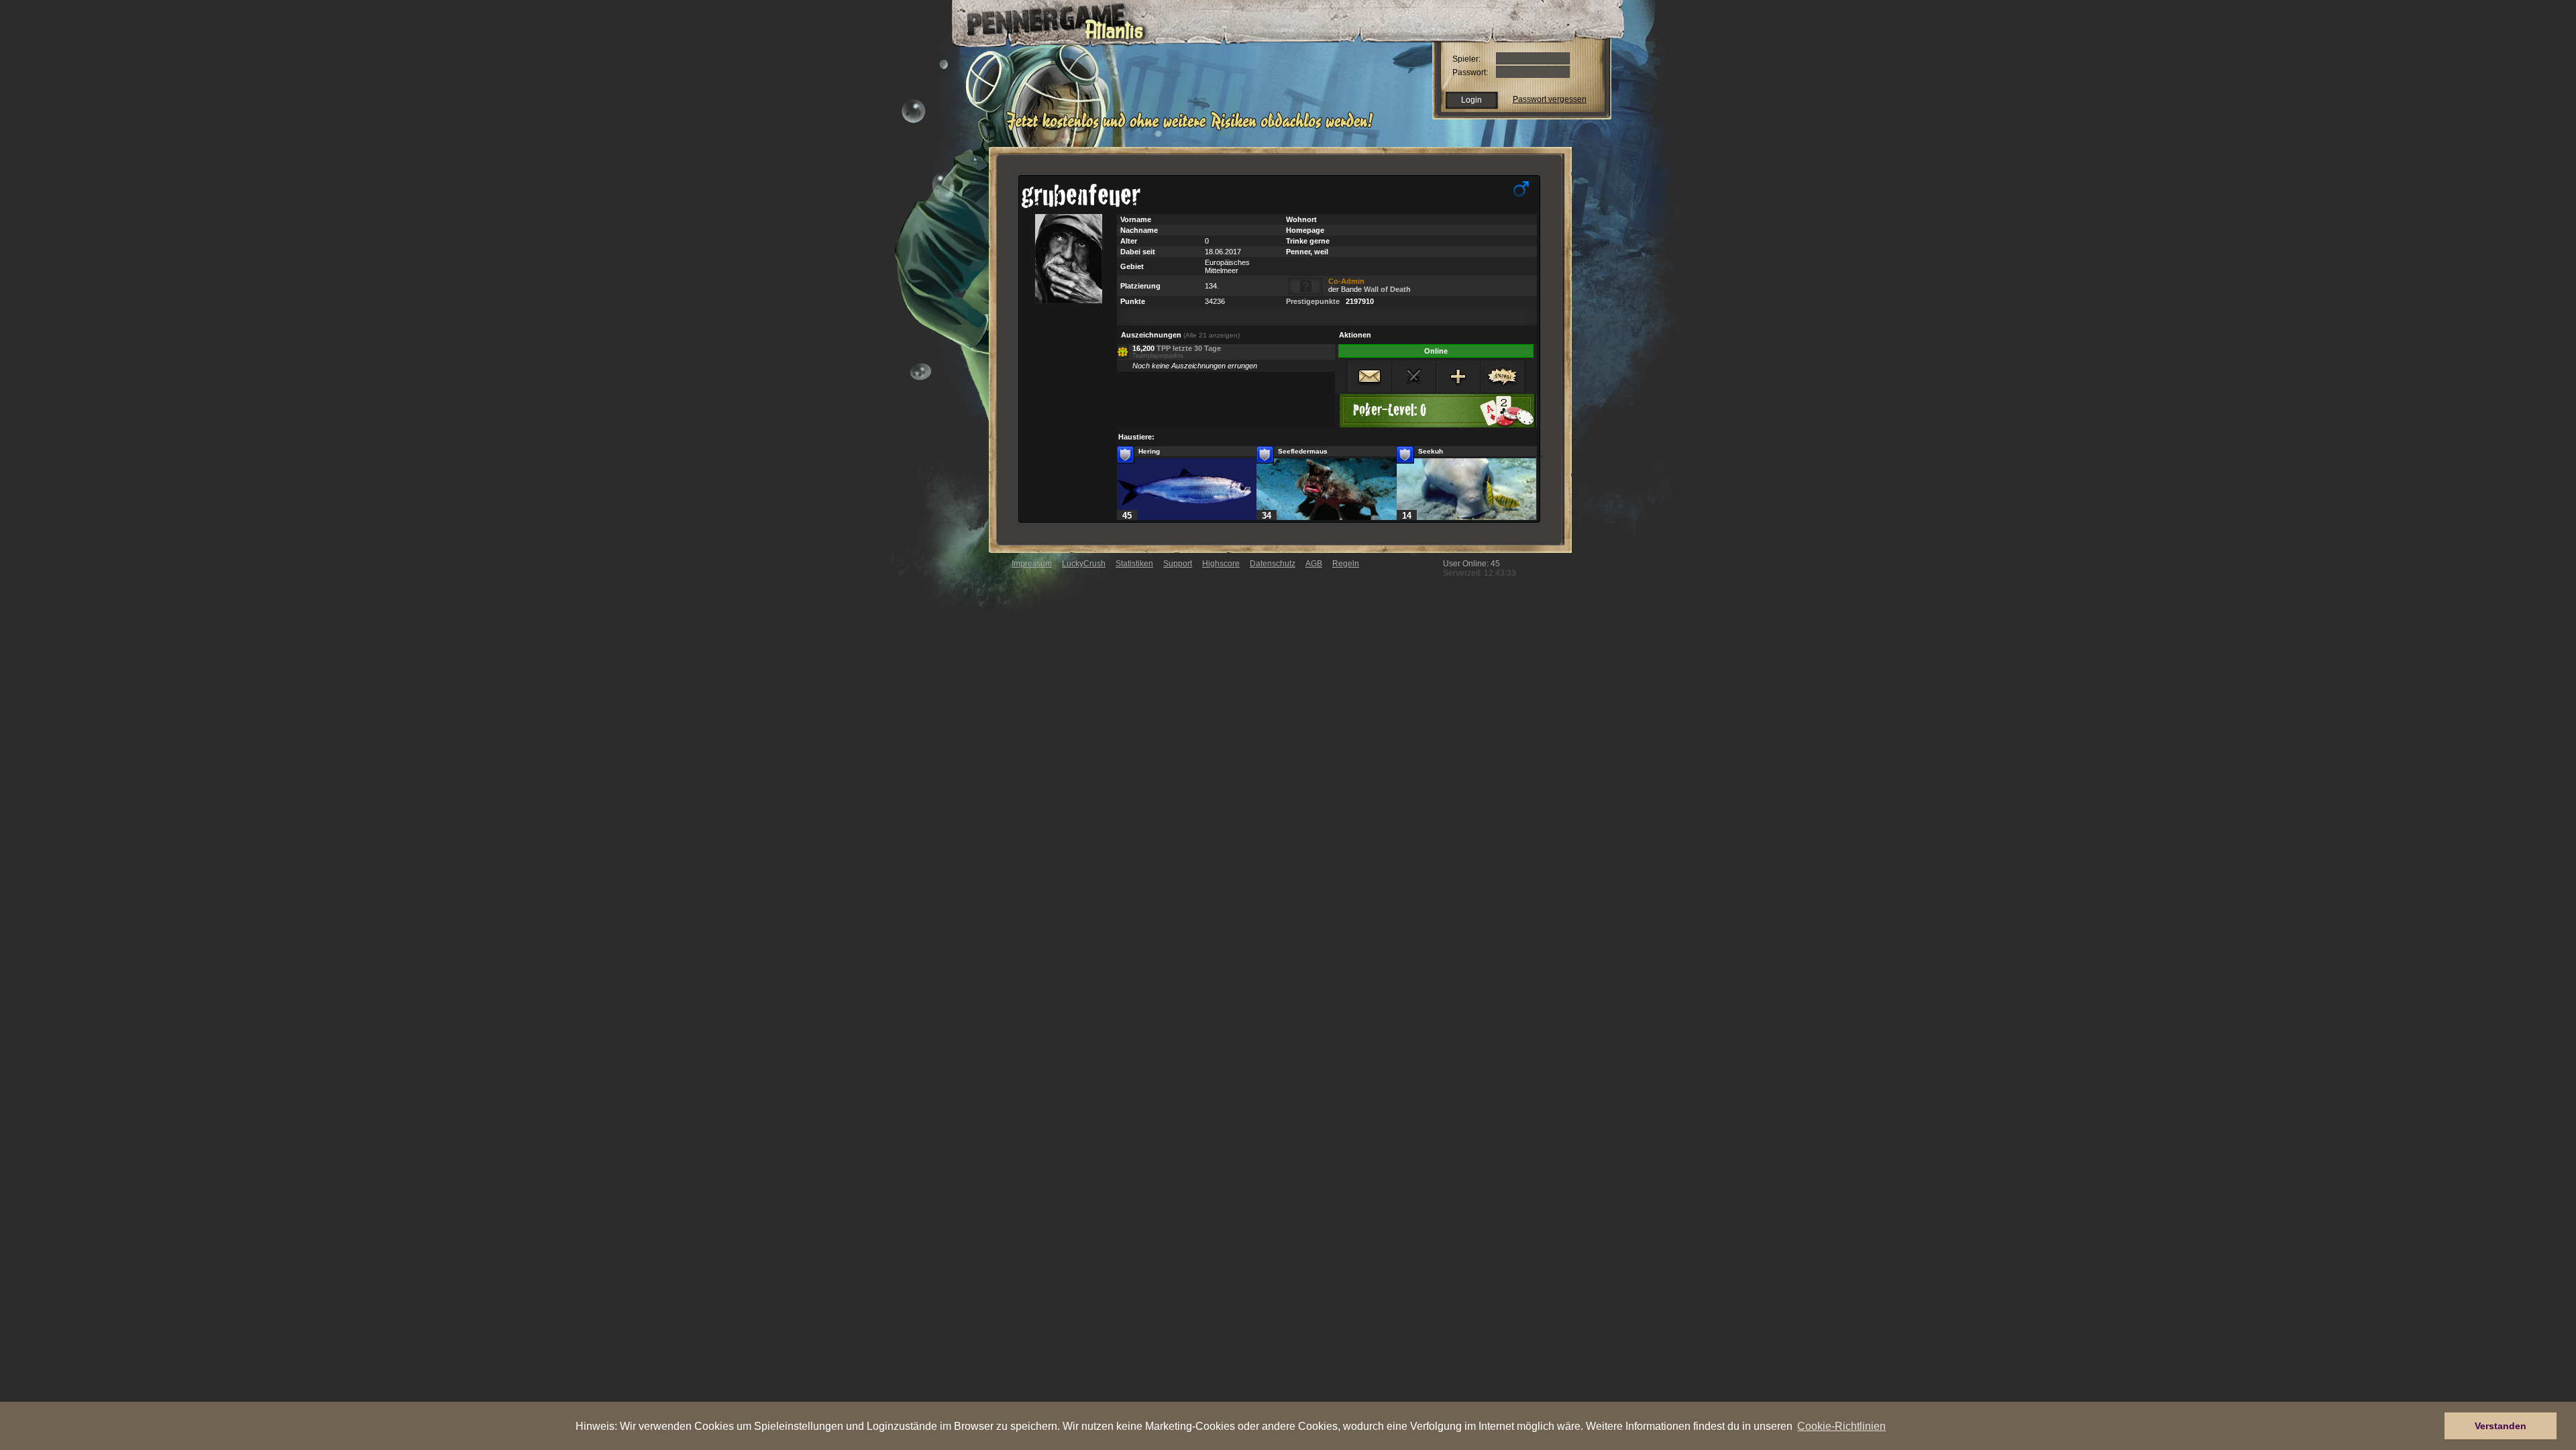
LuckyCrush (1084, 564)
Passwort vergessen (1550, 99)
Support (1178, 564)
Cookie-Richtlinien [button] (1841, 1426)
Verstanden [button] (2501, 1426)
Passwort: (1470, 72)
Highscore (1221, 564)
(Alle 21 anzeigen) (1212, 335)
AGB (1314, 564)
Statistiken (1134, 564)
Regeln (1346, 564)
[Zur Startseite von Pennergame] (1045, 20)
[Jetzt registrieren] (1193, 129)
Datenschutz (1273, 564)
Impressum (1032, 564)
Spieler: (1466, 59)
